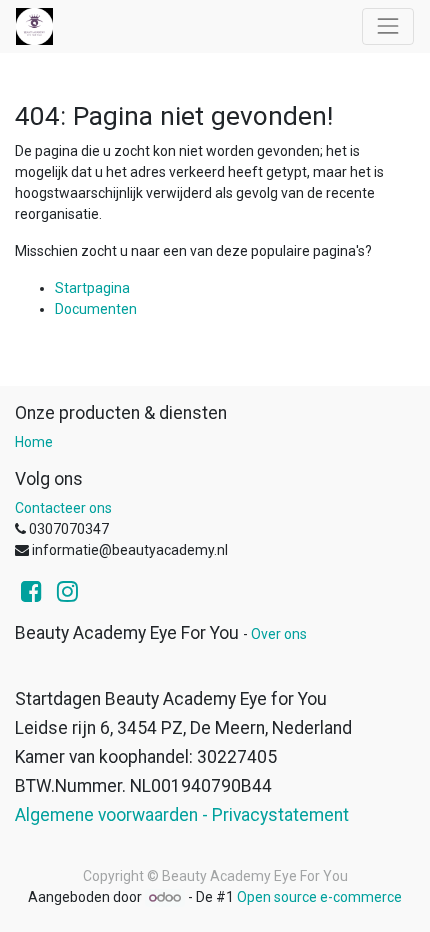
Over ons (279, 634)
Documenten (96, 309)
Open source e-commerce (319, 897)
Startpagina (92, 288)
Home (34, 442)
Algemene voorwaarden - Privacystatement (182, 815)
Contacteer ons (63, 508)
